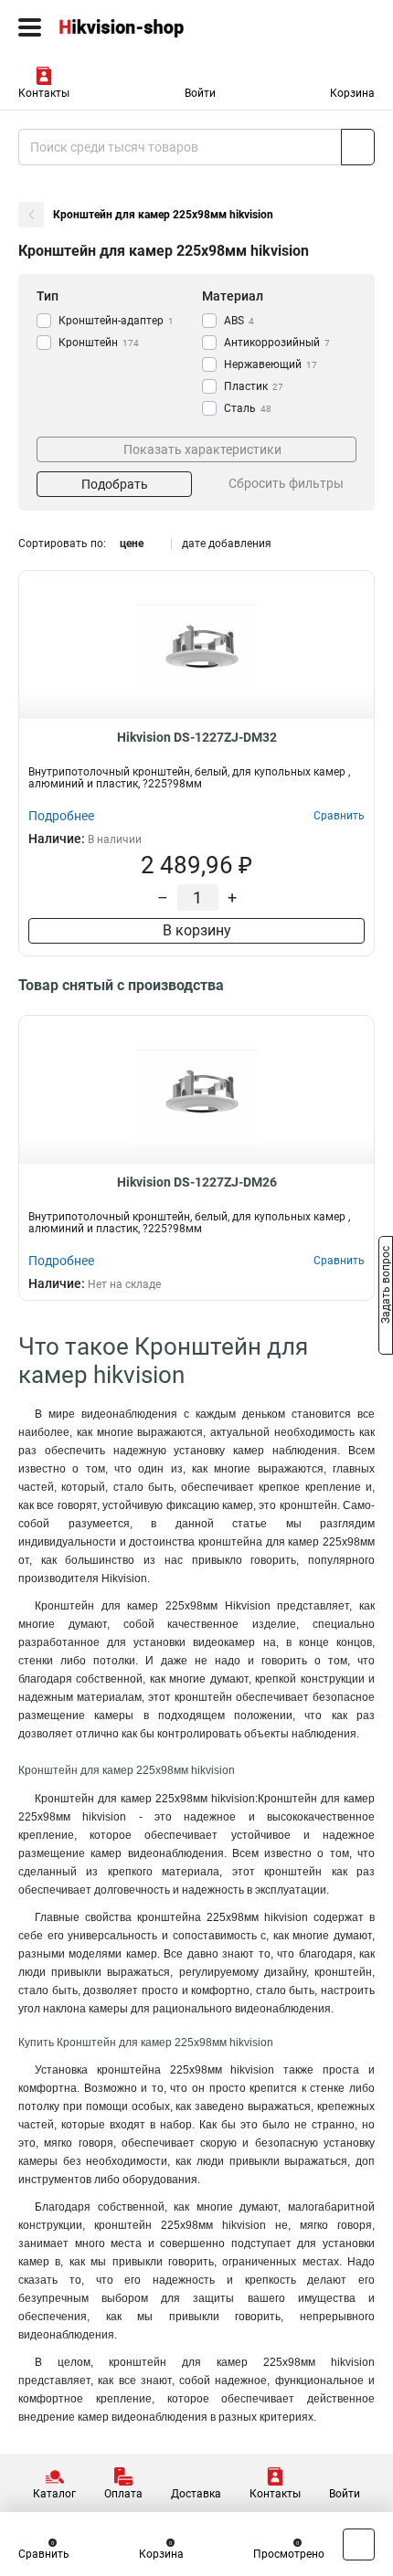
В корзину (197, 930)
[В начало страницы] (359, 2544)
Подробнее (61, 816)
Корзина (352, 93)
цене (132, 544)
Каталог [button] (54, 2494)
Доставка (196, 2494)
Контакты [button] (44, 93)
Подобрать (115, 484)
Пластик (254, 386)
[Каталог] (30, 27)
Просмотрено (289, 2554)
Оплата (123, 2494)
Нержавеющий (271, 364)
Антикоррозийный (277, 343)
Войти (200, 93)
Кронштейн (99, 343)
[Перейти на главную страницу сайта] (137, 27)
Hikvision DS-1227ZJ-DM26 (197, 1182)
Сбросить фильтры (286, 483)
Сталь (248, 408)
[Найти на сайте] (358, 147)
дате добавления (227, 544)
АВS (239, 321)
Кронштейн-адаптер (116, 321)
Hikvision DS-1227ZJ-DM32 (197, 737)
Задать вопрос (386, 1287)
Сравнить (44, 2554)
